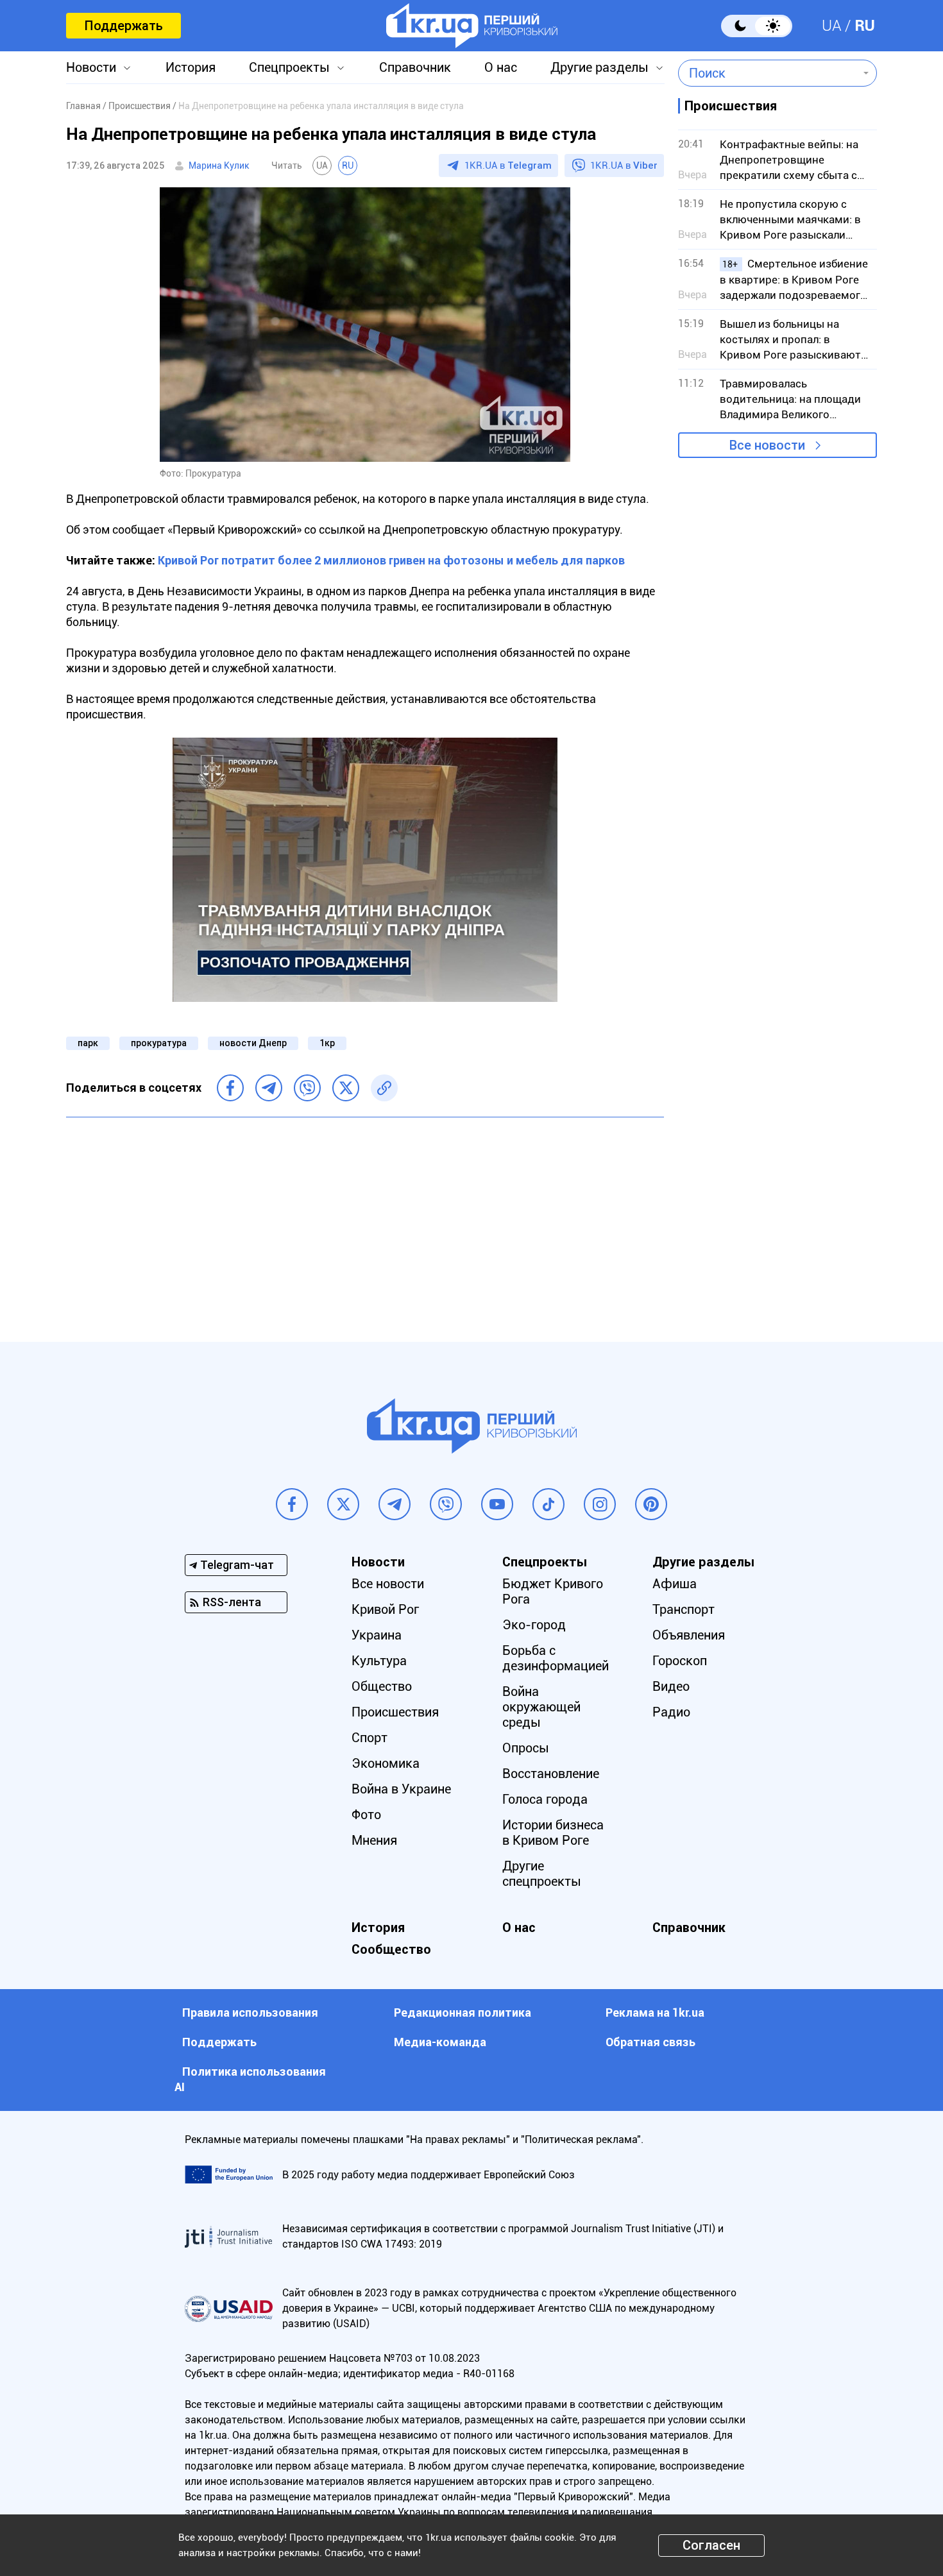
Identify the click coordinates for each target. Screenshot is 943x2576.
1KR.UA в (508, 165)
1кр (327, 1043)
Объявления (689, 1635)
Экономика (386, 1763)
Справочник (415, 67)
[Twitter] (346, 1088)
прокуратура (159, 1043)
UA (832, 26)
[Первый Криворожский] (472, 26)
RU (865, 26)
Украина (377, 1635)
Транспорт (684, 1609)
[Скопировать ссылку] (384, 1088)
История (191, 67)
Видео (671, 1686)
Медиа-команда (440, 2042)
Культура (379, 1661)
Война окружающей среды (541, 1707)
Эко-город (534, 1625)
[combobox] (768, 73)
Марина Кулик (219, 165)
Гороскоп (680, 1661)
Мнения (374, 1840)
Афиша (675, 1584)
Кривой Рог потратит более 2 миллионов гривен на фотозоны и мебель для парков (391, 560)
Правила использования (250, 2012)
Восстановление (551, 1774)
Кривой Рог (385, 1609)
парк (88, 1043)
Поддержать (123, 26)
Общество (382, 1686)
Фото (366, 1815)
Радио (671, 1712)
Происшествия (395, 1712)
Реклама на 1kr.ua (655, 2012)
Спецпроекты (289, 67)
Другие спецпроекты (542, 1874)
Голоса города (545, 1799)
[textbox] (768, 73)
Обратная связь (650, 2042)
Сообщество (391, 1949)
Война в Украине (401, 1789)
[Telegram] (269, 1088)
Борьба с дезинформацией (556, 1658)
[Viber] (307, 1088)
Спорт (370, 1738)
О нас (501, 67)
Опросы (526, 1748)
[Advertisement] (365, 1220)
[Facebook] (230, 1088)
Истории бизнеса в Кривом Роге (553, 1833)
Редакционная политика (463, 2012)
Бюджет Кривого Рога (553, 1591)
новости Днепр (253, 1043)
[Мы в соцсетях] (292, 1504)
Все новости (767, 445)
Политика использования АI (250, 2079)
